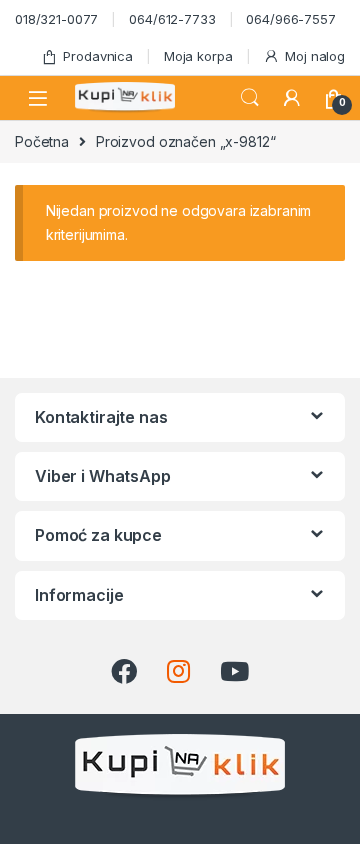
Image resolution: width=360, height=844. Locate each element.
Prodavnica (98, 56)
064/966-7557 (290, 19)
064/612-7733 (172, 19)
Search (250, 98)
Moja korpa (198, 56)
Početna (42, 141)
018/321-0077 (56, 19)
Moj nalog (315, 56)
